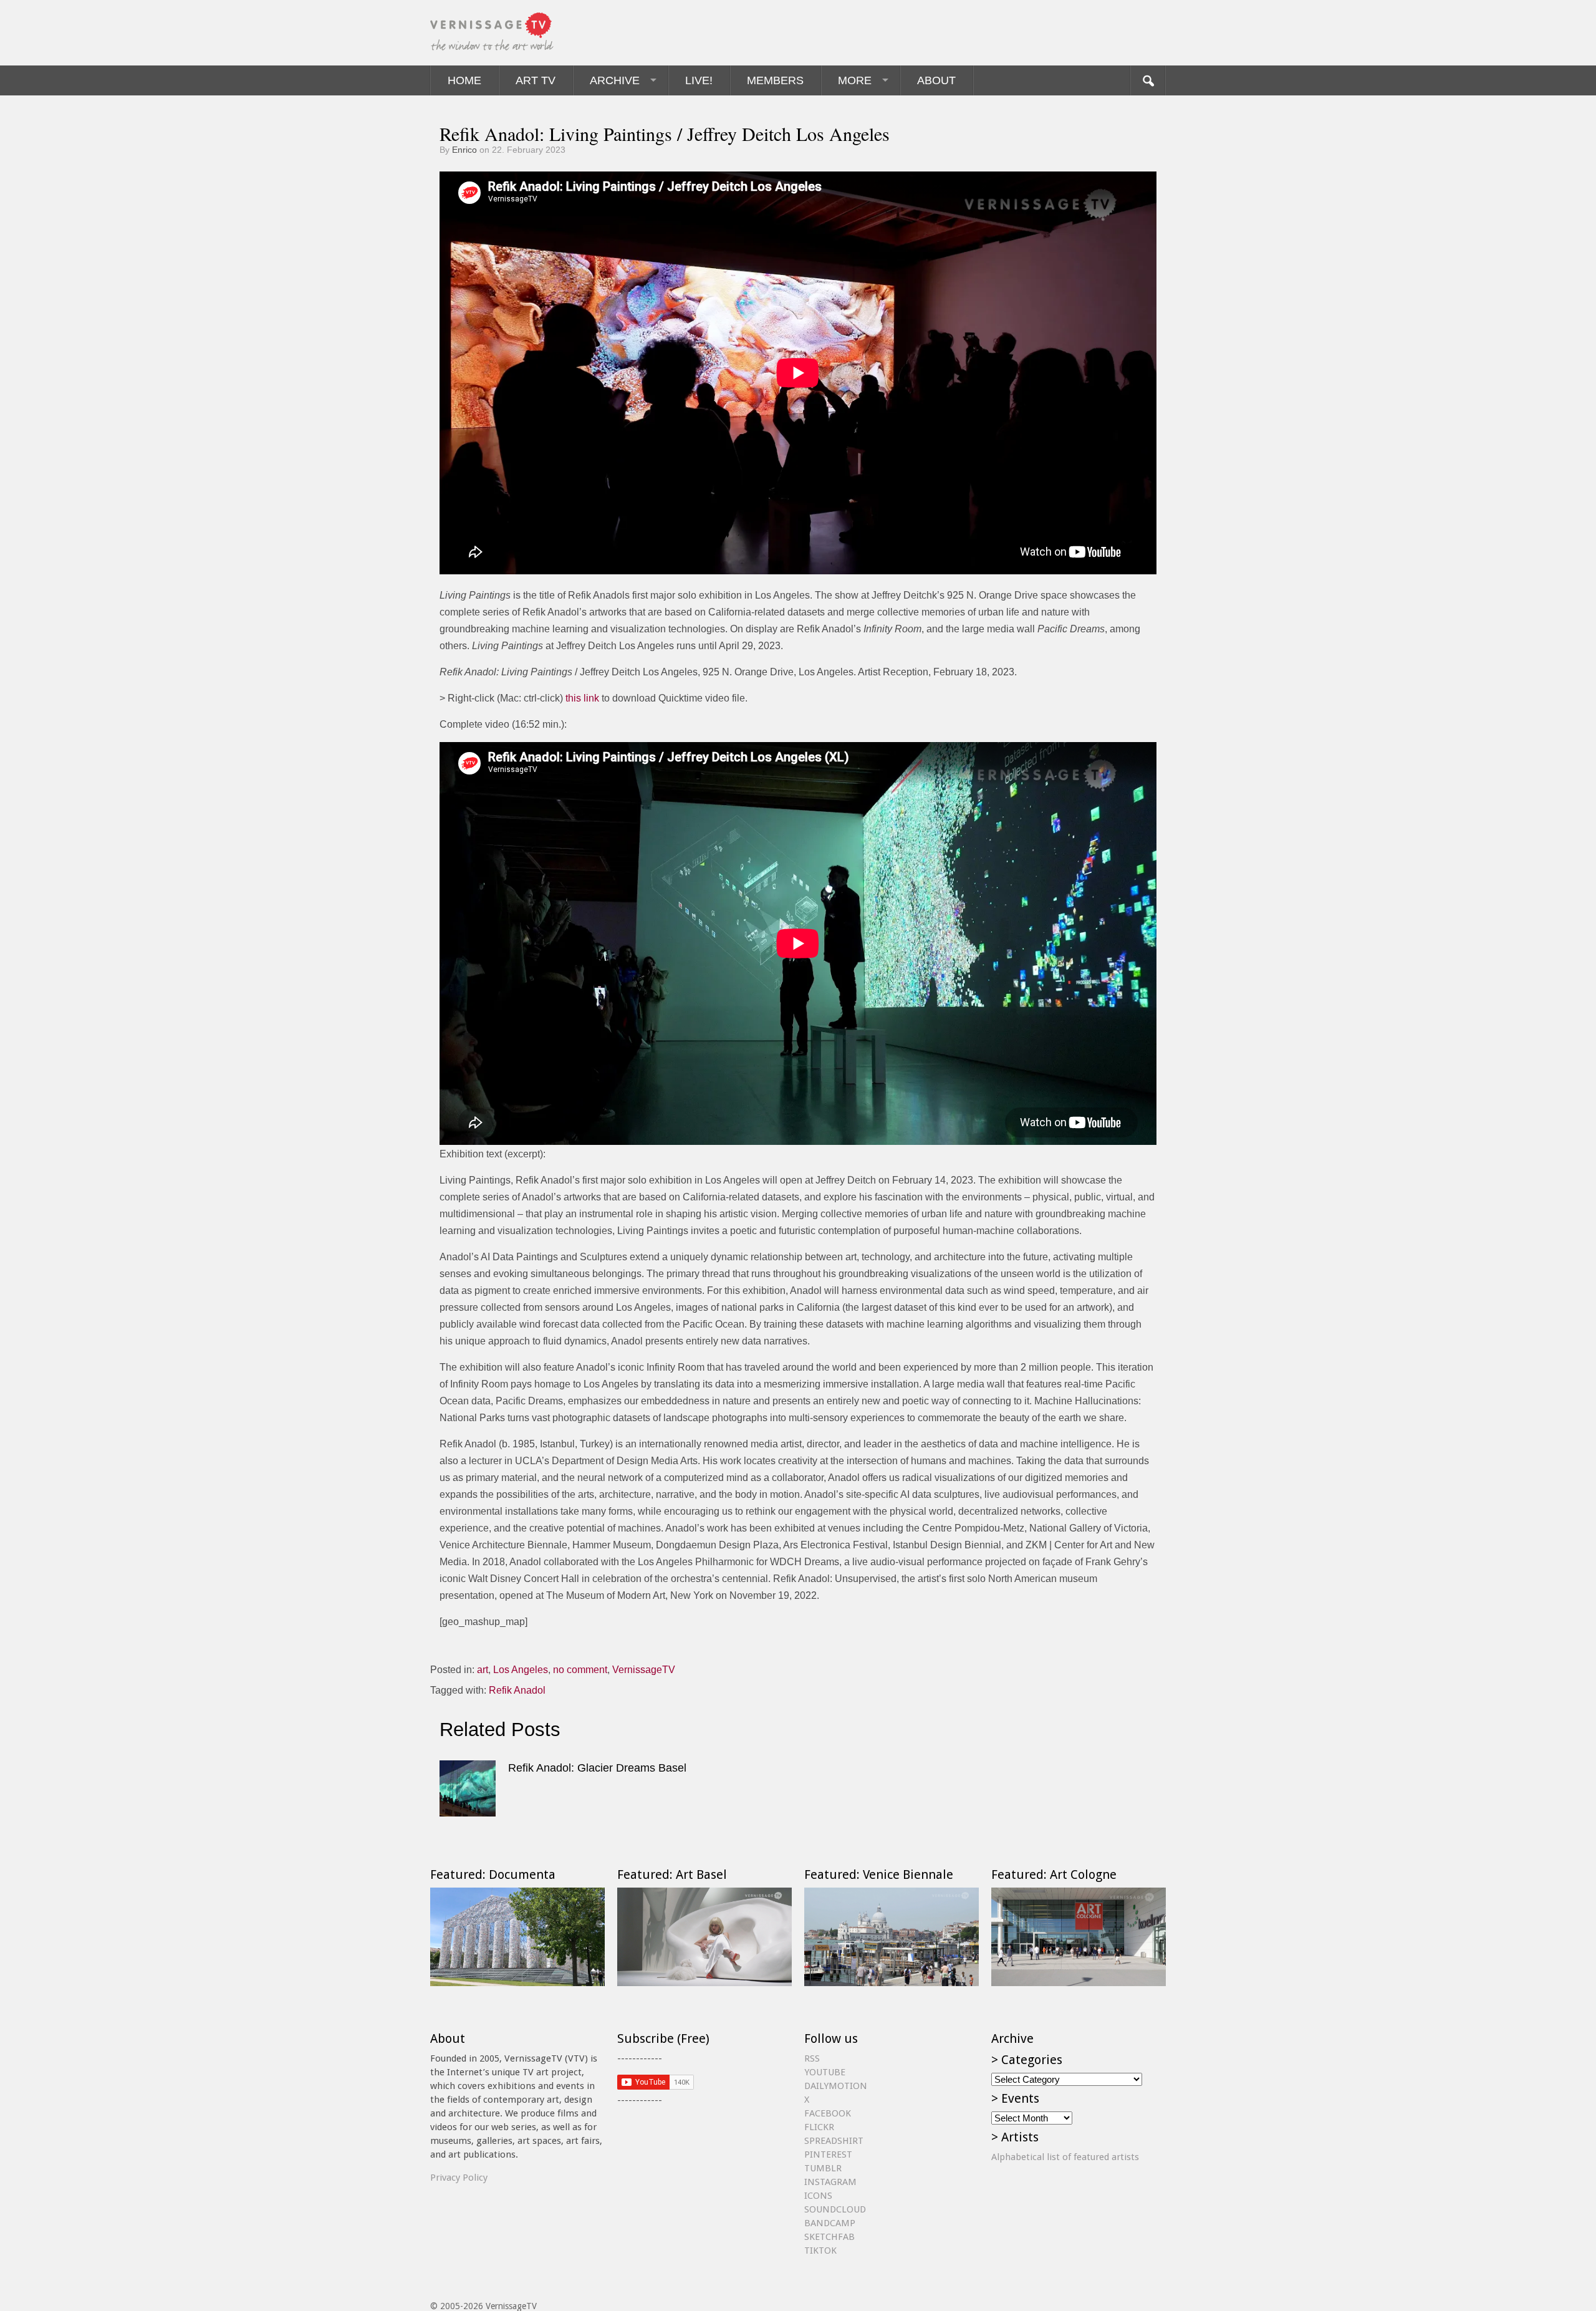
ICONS (818, 2196)
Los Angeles (521, 1670)
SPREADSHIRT (834, 2141)
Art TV (536, 80)
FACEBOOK (828, 2113)
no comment (580, 1670)
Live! (699, 80)
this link (582, 698)
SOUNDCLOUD (835, 2209)
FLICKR (819, 2127)
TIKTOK (820, 2251)
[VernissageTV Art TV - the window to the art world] (493, 33)
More (855, 80)
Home (464, 80)
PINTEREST (828, 2154)
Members (775, 80)
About (936, 80)
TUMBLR (823, 2168)
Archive (615, 80)
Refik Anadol (517, 1690)
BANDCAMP (830, 2223)
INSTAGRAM (830, 2182)
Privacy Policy (459, 2178)
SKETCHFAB (829, 2237)
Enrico (464, 150)
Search (1148, 80)
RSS (812, 2058)
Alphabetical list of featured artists (1065, 2157)
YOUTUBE (825, 2072)
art (483, 1670)
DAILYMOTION (836, 2086)
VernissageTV (644, 1670)
